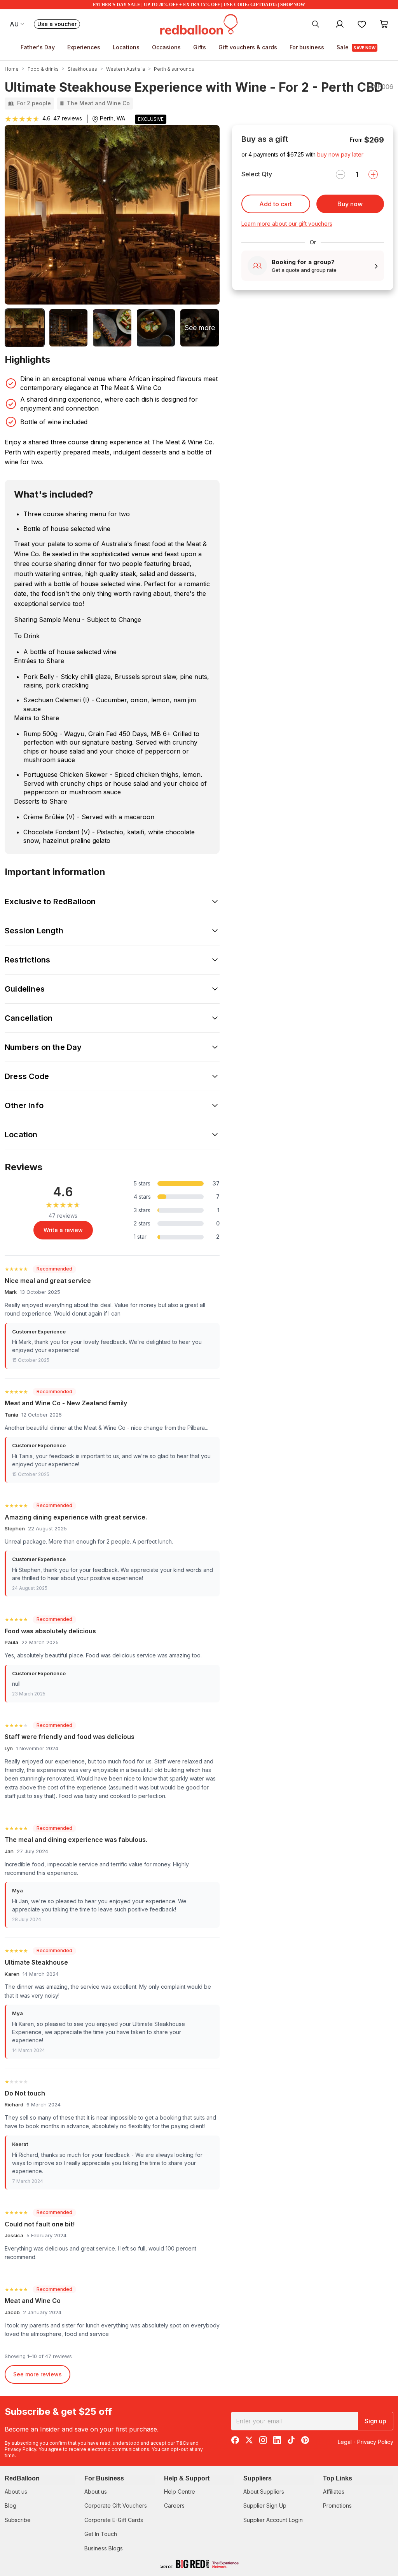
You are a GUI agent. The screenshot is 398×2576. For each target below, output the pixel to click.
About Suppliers (264, 2492)
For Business (104, 2478)
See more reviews (38, 2374)
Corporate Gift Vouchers (116, 2506)
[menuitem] (316, 24)
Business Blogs (104, 2548)
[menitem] (362, 24)
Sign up (375, 2421)
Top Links (338, 2478)
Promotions (337, 2506)
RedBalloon (22, 2478)
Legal (345, 2442)
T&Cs (182, 2443)
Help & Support (187, 2478)
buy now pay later (340, 154)
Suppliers (257, 2478)
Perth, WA (113, 118)
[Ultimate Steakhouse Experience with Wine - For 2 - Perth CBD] (25, 328)
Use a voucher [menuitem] (59, 25)
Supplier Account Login (273, 2520)
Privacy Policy (20, 2449)
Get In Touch (101, 2534)
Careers (174, 2506)
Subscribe (18, 2520)
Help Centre (180, 2492)
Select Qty (257, 174)
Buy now (350, 204)
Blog (10, 2506)
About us (16, 2492)
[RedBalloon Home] (199, 24)
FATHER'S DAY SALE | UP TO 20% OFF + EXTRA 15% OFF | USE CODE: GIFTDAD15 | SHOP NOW (199, 5)
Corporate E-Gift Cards (114, 2520)
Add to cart (276, 204)
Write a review (63, 1230)
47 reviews (68, 118)
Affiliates (334, 2492)
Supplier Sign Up (265, 2506)
